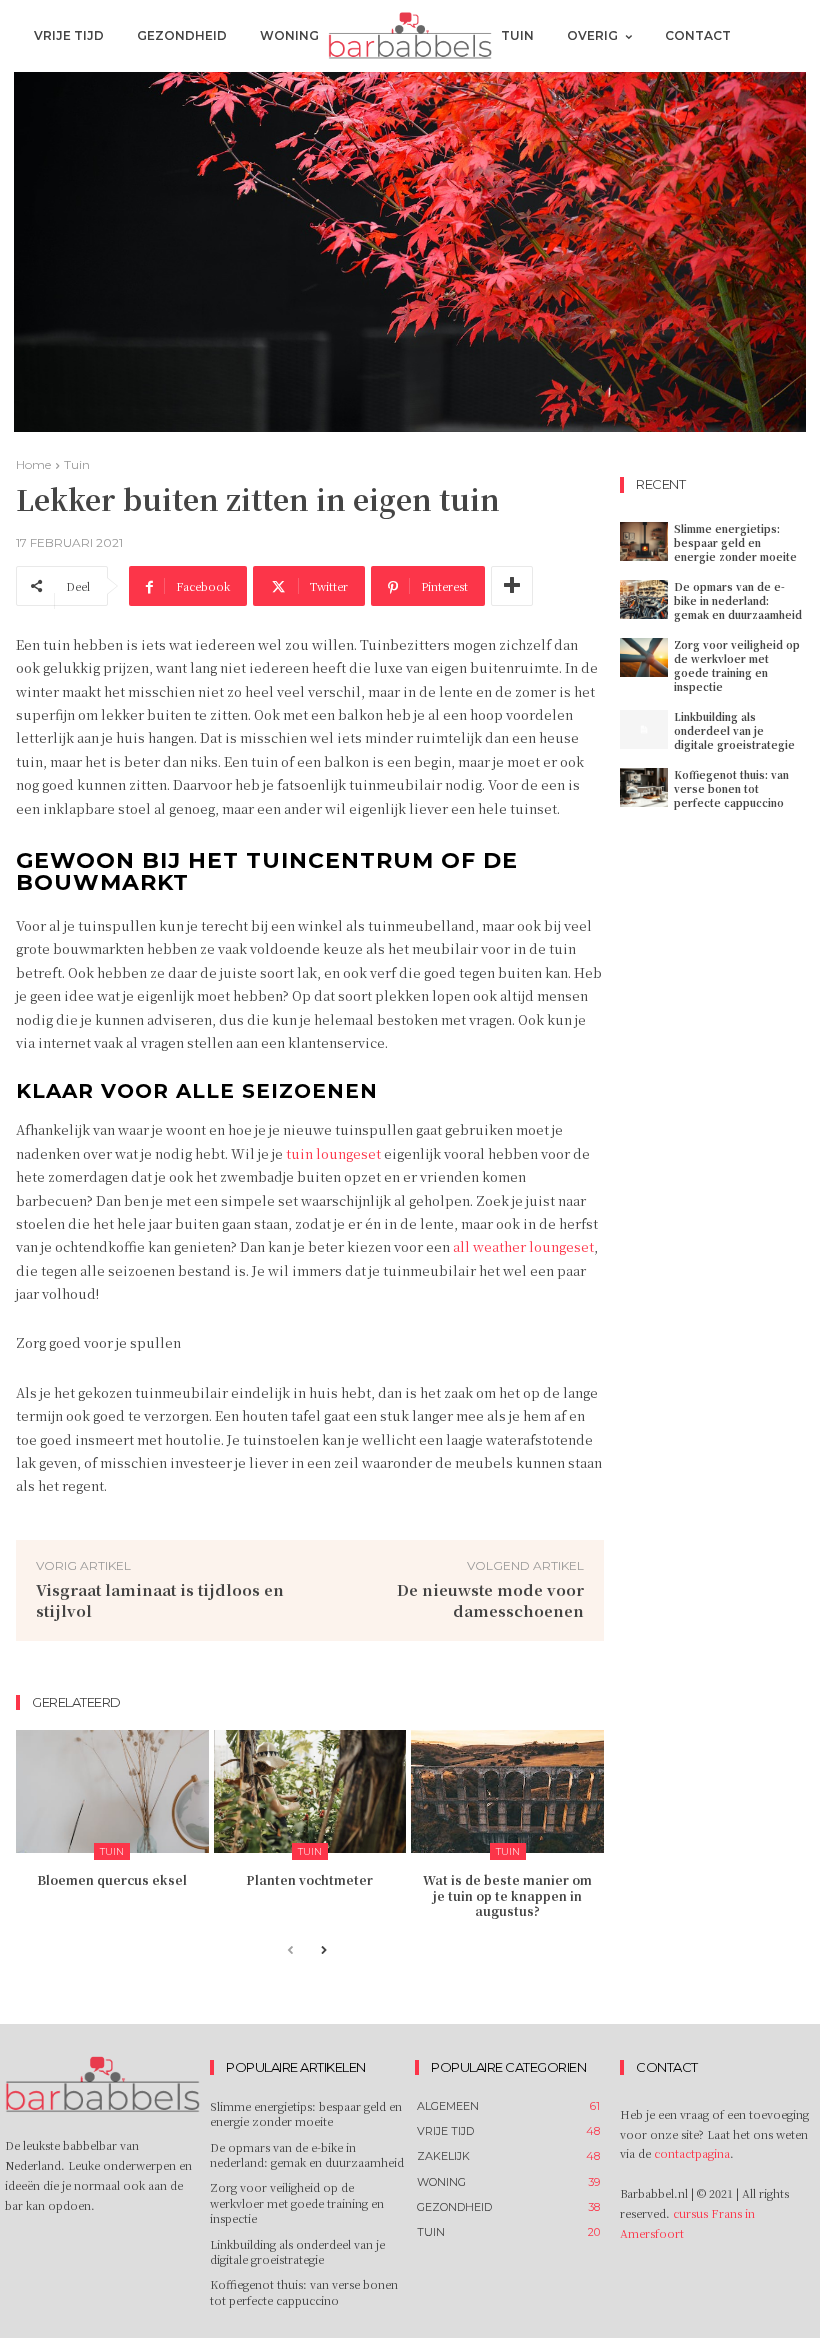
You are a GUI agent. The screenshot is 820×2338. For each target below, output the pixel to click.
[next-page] (322, 1951)
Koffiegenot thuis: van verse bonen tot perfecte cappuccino (731, 788)
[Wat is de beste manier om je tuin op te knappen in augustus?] (507, 1791)
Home (33, 464)
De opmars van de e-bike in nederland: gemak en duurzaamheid (738, 600)
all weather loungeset (523, 1246)
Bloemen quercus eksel (112, 1879)
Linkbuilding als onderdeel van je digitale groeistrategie (734, 730)
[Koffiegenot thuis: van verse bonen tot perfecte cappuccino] (644, 787)
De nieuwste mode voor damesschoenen (490, 1600)
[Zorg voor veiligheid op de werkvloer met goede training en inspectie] (644, 657)
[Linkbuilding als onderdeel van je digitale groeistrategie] (644, 729)
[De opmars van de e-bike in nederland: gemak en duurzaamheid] (644, 599)
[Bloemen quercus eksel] (112, 1791)
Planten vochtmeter (309, 1879)
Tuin (77, 464)
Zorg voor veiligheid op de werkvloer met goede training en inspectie (737, 665)
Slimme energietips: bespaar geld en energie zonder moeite (735, 542)
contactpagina (692, 2153)
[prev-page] (290, 1951)
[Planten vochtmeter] (310, 1791)
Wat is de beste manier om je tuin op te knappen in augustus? (507, 1895)
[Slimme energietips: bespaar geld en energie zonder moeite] (644, 541)
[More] (512, 586)
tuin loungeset (333, 1153)
